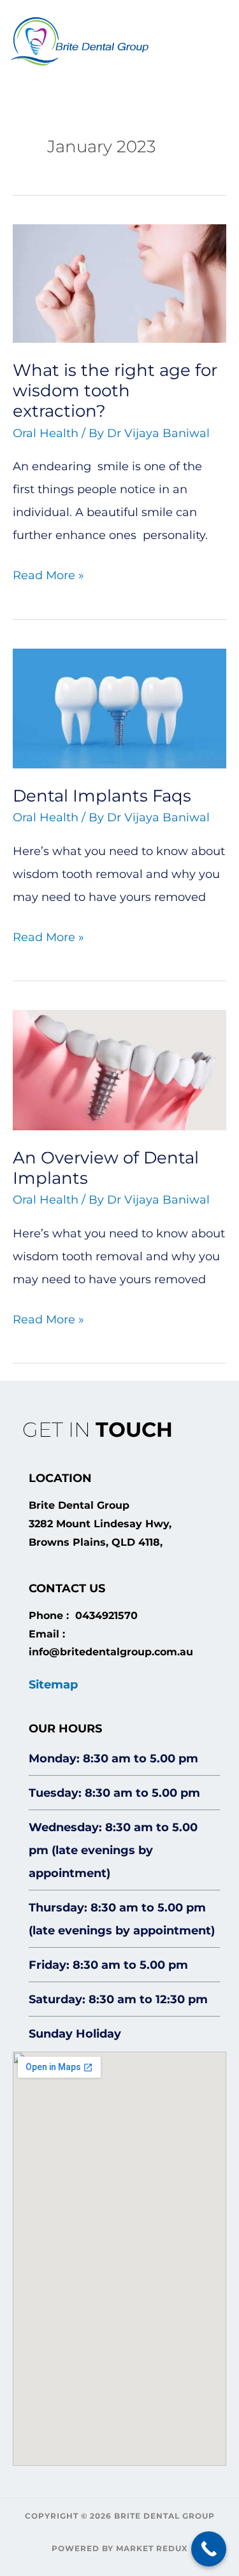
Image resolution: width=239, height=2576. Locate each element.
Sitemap (53, 1685)
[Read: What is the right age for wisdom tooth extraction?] (119, 283)
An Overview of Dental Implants (106, 1168)
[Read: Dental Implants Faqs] (119, 708)
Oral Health (46, 433)
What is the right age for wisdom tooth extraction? (115, 391)
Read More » (48, 573)
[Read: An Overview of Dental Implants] (119, 1069)
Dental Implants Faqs (102, 796)
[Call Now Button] (209, 2549)
